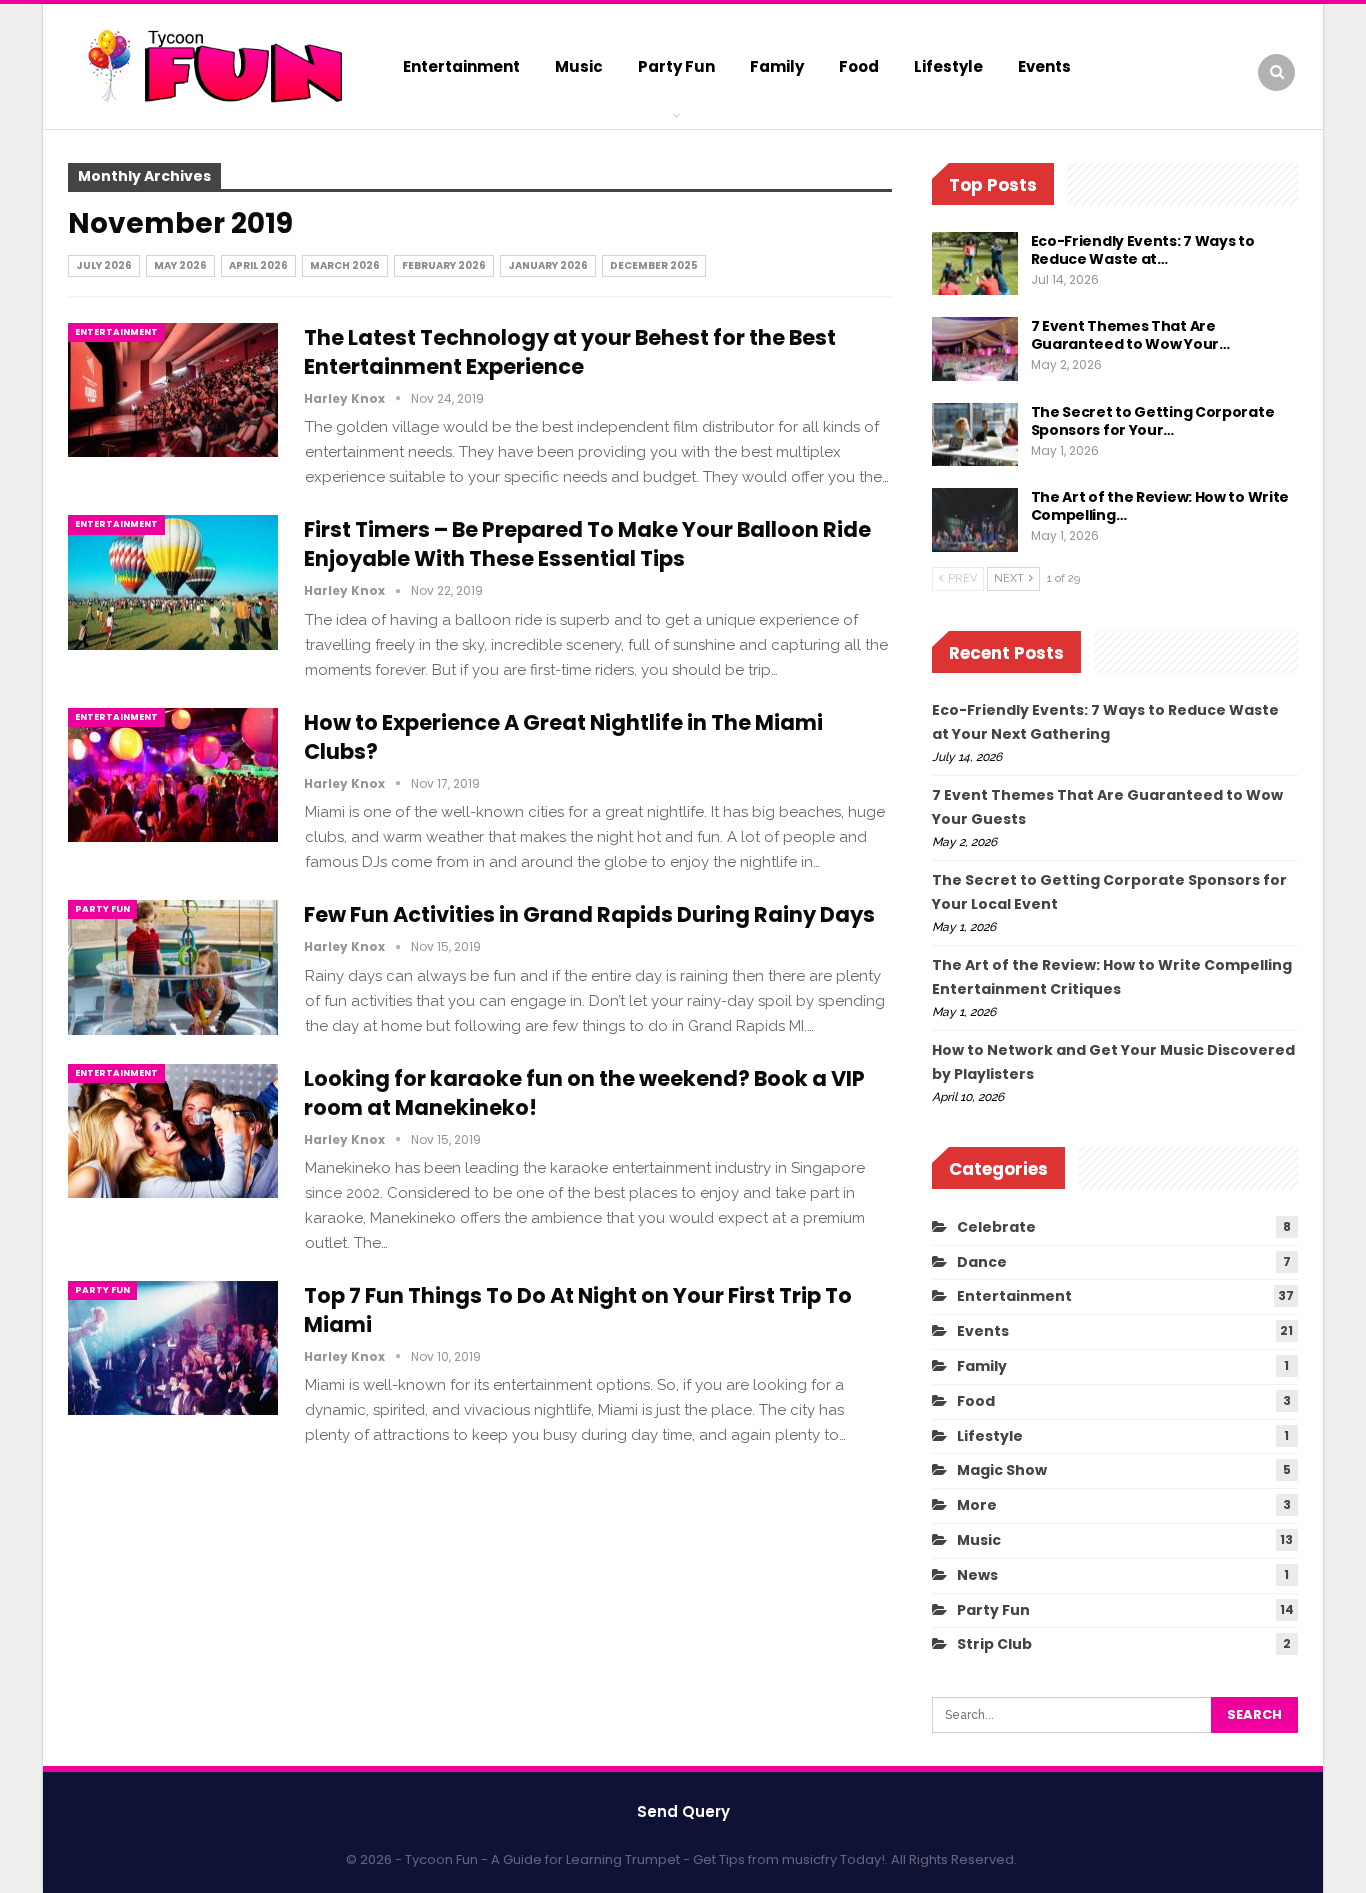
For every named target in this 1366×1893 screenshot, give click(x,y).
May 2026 (180, 265)
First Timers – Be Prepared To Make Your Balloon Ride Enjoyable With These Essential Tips (587, 544)
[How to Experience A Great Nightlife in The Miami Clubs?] (173, 775)
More (977, 1505)
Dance (982, 1262)
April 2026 (258, 265)
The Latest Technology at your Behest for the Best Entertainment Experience (570, 352)
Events (1044, 66)
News (977, 1575)
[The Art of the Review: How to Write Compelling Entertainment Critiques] (975, 520)
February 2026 (444, 265)
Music (579, 66)
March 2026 (345, 265)
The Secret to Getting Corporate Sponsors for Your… (1153, 421)
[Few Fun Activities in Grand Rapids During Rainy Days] (173, 967)
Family (777, 66)
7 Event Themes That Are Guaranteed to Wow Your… (1130, 335)
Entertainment (461, 66)
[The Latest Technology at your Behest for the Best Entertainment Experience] (173, 390)
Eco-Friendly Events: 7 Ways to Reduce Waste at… (1143, 250)
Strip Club (994, 1644)
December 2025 (654, 265)
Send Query (683, 1811)
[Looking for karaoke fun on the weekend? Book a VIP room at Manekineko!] (173, 1131)
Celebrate (996, 1227)
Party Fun (676, 66)
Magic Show (1002, 1470)
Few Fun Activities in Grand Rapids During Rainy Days (589, 914)
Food (859, 66)
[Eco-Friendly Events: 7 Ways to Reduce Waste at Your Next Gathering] (975, 264)
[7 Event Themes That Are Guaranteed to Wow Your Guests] (975, 349)
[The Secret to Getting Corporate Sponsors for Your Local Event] (975, 435)
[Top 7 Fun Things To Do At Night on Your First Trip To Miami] (173, 1348)
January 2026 (548, 265)
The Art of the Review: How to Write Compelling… (1160, 506)
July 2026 (104, 265)
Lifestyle (948, 66)
